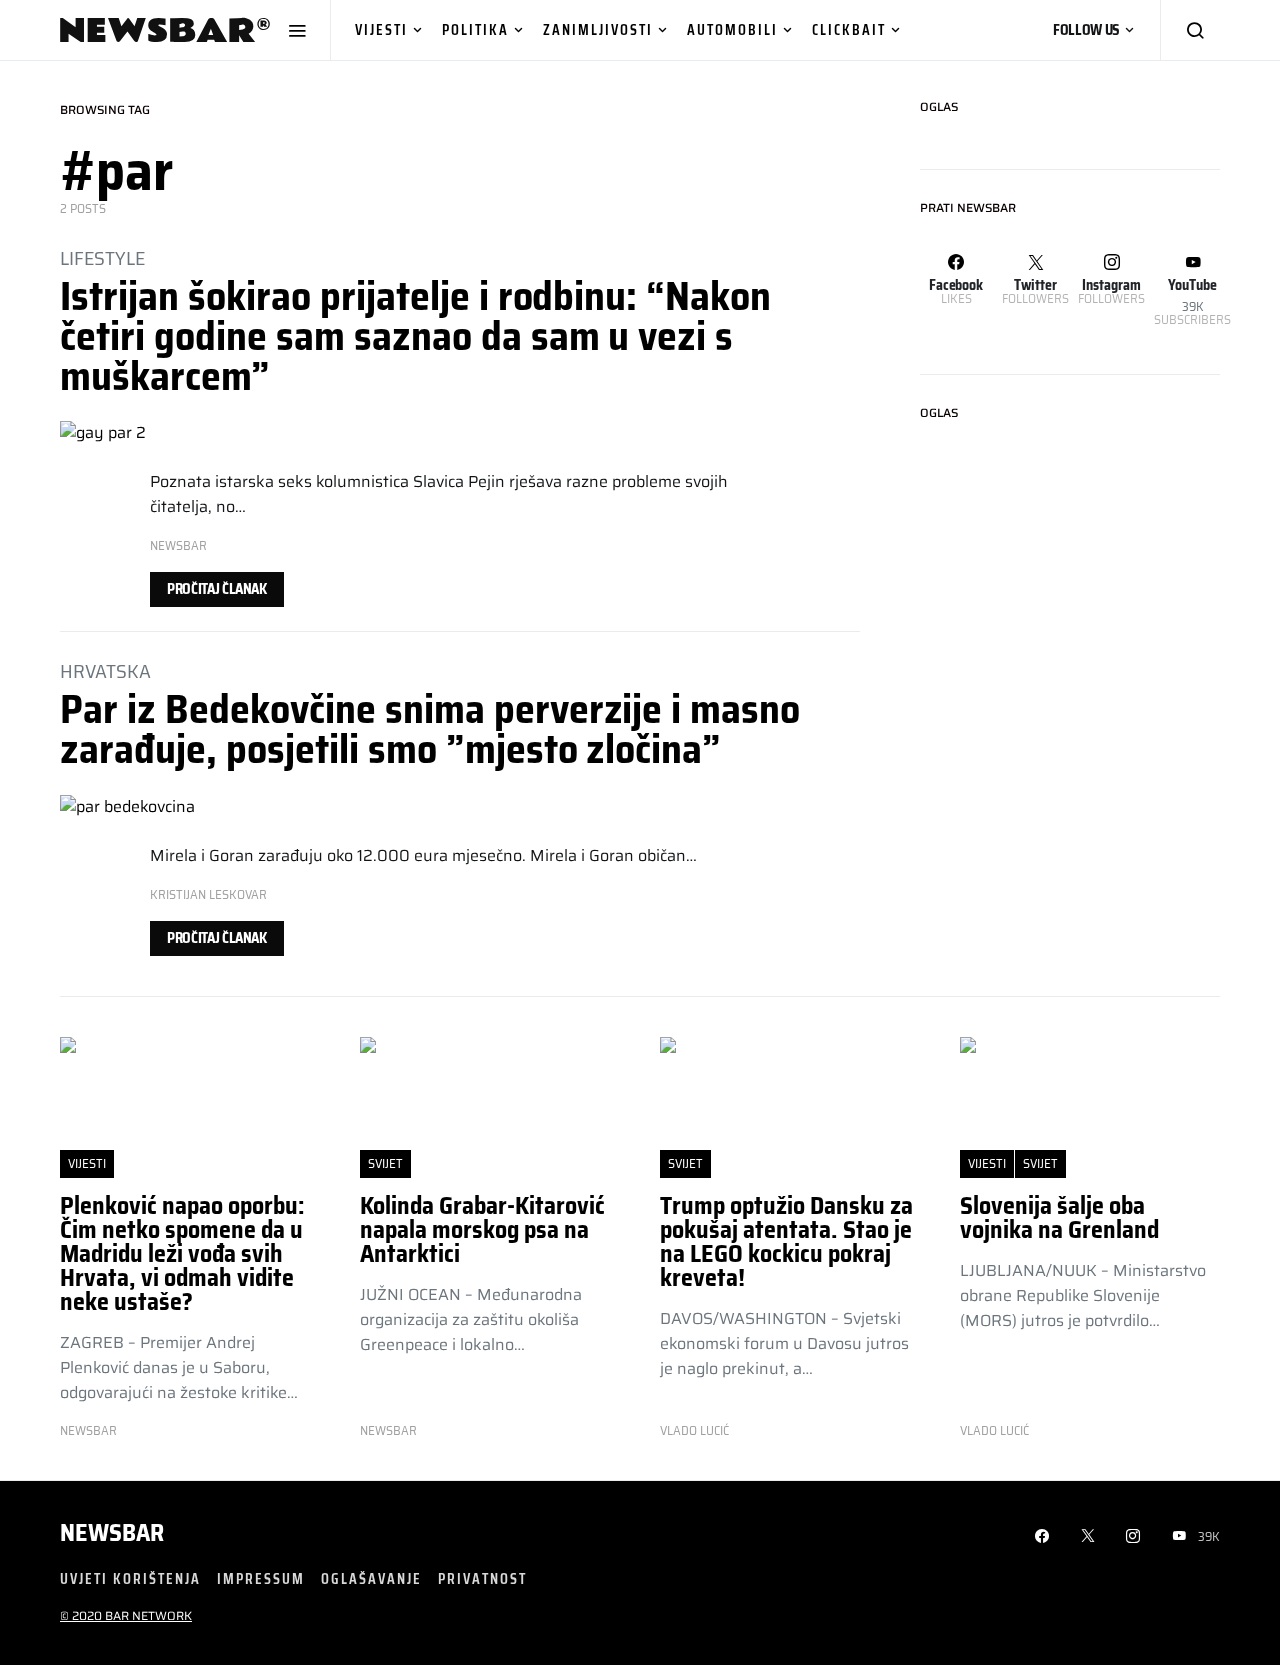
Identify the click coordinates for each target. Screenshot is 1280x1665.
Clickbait (849, 29)
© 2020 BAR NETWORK (126, 1615)
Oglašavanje (371, 1578)
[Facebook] (1042, 1536)
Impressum (261, 1578)
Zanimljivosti (598, 29)
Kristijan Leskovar (208, 894)
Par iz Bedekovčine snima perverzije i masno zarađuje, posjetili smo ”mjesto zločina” (430, 729)
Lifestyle (102, 258)
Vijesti (381, 29)
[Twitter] (1088, 1536)
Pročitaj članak (217, 589)
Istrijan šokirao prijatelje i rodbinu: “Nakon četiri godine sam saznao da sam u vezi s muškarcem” (415, 336)
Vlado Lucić (694, 1431)
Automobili (732, 29)
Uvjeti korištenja (130, 1578)
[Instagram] (1133, 1536)
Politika (475, 29)
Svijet (385, 1163)
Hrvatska (105, 671)
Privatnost (482, 1578)
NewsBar (178, 545)
